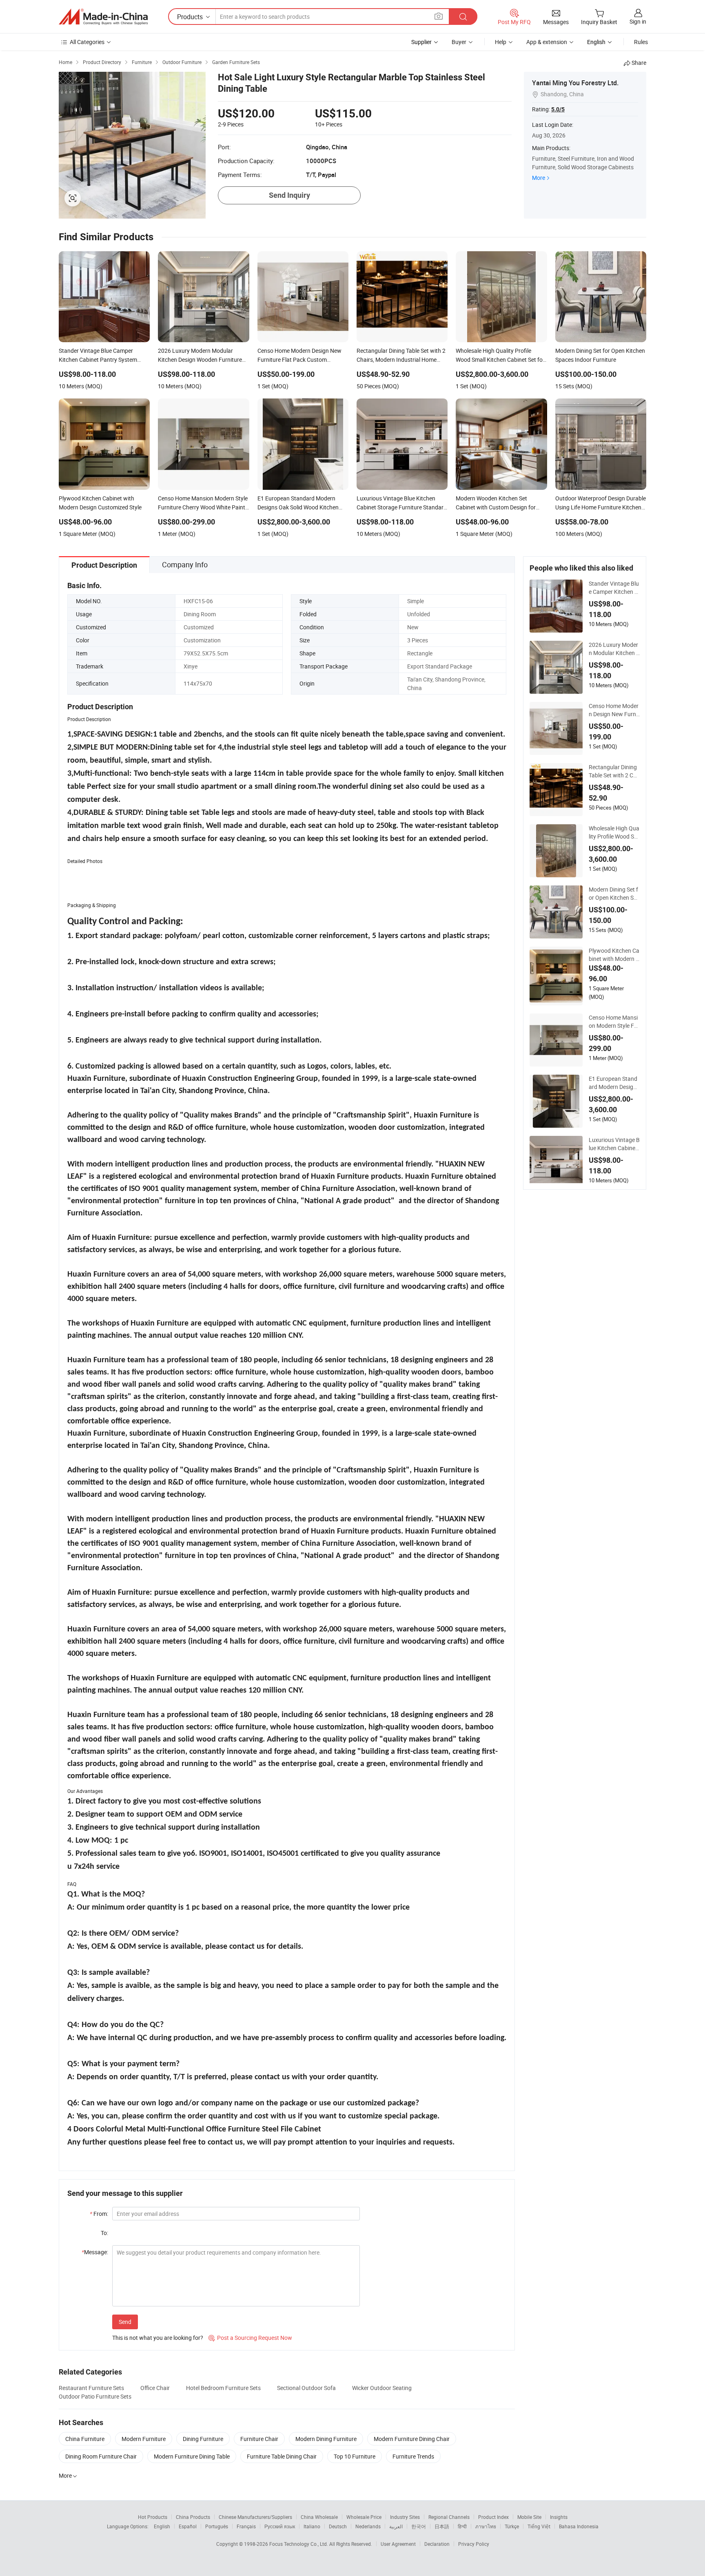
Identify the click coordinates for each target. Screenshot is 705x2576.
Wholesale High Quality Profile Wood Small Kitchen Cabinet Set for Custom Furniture (614, 832)
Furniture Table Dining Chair (282, 2456)
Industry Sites (405, 2517)
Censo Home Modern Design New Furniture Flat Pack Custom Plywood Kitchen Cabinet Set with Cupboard (614, 710)
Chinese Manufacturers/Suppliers (255, 2517)
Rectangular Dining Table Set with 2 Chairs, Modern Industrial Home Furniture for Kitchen (614, 771)
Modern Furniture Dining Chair (412, 2439)
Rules (641, 42)
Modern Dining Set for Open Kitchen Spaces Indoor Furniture (613, 894)
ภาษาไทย (486, 2526)
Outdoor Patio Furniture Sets (95, 2396)
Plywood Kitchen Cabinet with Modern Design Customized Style (614, 955)
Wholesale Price (364, 2517)
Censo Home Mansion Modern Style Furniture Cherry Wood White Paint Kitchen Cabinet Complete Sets (614, 1022)
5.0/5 (558, 109)
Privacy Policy (474, 2544)
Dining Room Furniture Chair (101, 2456)
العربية (396, 2526)
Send (125, 2322)
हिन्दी (462, 2526)
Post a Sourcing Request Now (250, 2338)
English (162, 2526)
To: (104, 2233)
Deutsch (338, 2526)
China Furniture (85, 2439)
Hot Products (153, 2517)
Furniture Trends (413, 2456)
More (539, 178)
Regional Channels (449, 2517)
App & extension (547, 42)
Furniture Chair (259, 2439)
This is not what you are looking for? (158, 2338)
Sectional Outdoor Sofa (306, 2388)
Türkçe (512, 2526)
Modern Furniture (144, 2439)
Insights (559, 2517)
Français (246, 2526)
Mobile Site (529, 2517)
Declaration (437, 2544)
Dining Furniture (203, 2439)
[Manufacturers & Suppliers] (103, 17)
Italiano (312, 2526)
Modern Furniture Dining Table (192, 2456)
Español (188, 2526)
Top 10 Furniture (355, 2456)
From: (99, 2214)
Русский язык (280, 2526)
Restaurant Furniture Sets (91, 2388)
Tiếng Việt (539, 2526)
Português (217, 2526)
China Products (193, 2517)
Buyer (459, 42)
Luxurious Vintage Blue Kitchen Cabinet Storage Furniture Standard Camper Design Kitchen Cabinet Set (614, 1144)
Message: (95, 2252)
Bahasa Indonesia (579, 2526)
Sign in (638, 21)
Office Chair (155, 2388)
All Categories (87, 42)
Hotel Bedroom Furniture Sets (223, 2388)
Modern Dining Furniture (326, 2439)
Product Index (493, 2517)
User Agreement (398, 2544)
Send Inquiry (289, 195)
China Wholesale (319, 2517)
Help (501, 42)
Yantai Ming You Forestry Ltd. (575, 83)
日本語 (442, 2526)
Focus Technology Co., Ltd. (299, 2544)
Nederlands (368, 2526)
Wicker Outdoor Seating (382, 2388)
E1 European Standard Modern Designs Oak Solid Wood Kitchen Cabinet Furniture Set (614, 1083)
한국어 (419, 2526)
